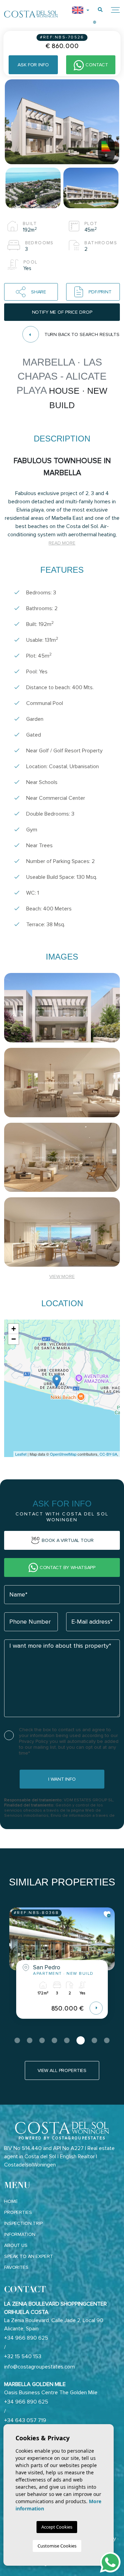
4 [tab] (54, 2040)
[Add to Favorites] (107, 1914)
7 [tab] (94, 2040)
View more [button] (62, 1276)
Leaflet (21, 1454)
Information (20, 2234)
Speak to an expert (28, 2256)
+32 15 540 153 (23, 2356)
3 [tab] (42, 2040)
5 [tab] (67, 2040)
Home (11, 2201)
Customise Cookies (57, 2546)
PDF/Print (100, 292)
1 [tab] (17, 2040)
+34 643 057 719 (25, 2420)
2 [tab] (30, 2040)
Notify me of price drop (62, 312)
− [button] (14, 1339)
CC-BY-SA (108, 1454)
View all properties (62, 2070)
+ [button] (14, 1329)
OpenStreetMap (63, 1454)
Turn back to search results (82, 334)
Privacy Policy (34, 1741)
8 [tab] (107, 2040)
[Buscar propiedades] (100, 10)
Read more (62, 543)
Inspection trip (23, 2223)
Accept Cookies (57, 2527)
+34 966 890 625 (26, 2338)
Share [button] (39, 292)
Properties (18, 2212)
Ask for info (33, 65)
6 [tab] (81, 2040)
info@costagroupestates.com (39, 2367)
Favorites (16, 2267)
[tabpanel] (62, 1968)
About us (16, 2245)
